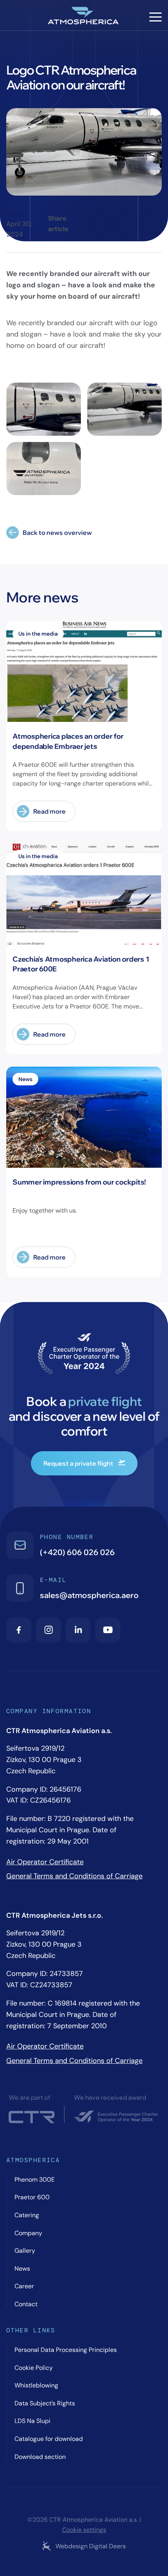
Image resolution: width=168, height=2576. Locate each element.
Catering (27, 2215)
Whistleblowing (36, 2385)
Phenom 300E (35, 2180)
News (15, 213)
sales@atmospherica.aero (89, 1595)
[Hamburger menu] (155, 17)
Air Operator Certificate (45, 1862)
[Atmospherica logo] (84, 17)
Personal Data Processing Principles (66, 2350)
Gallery (25, 2251)
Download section (40, 2457)
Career (24, 2286)
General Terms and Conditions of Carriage (74, 1876)
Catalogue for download (49, 2439)
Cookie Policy (34, 2368)
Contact (26, 2304)
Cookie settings (84, 2530)
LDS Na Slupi (32, 2421)
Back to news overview (57, 533)
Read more (49, 811)
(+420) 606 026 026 (77, 1552)
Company (28, 2233)
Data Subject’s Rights (45, 2403)
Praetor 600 (32, 2197)
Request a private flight (78, 1463)
